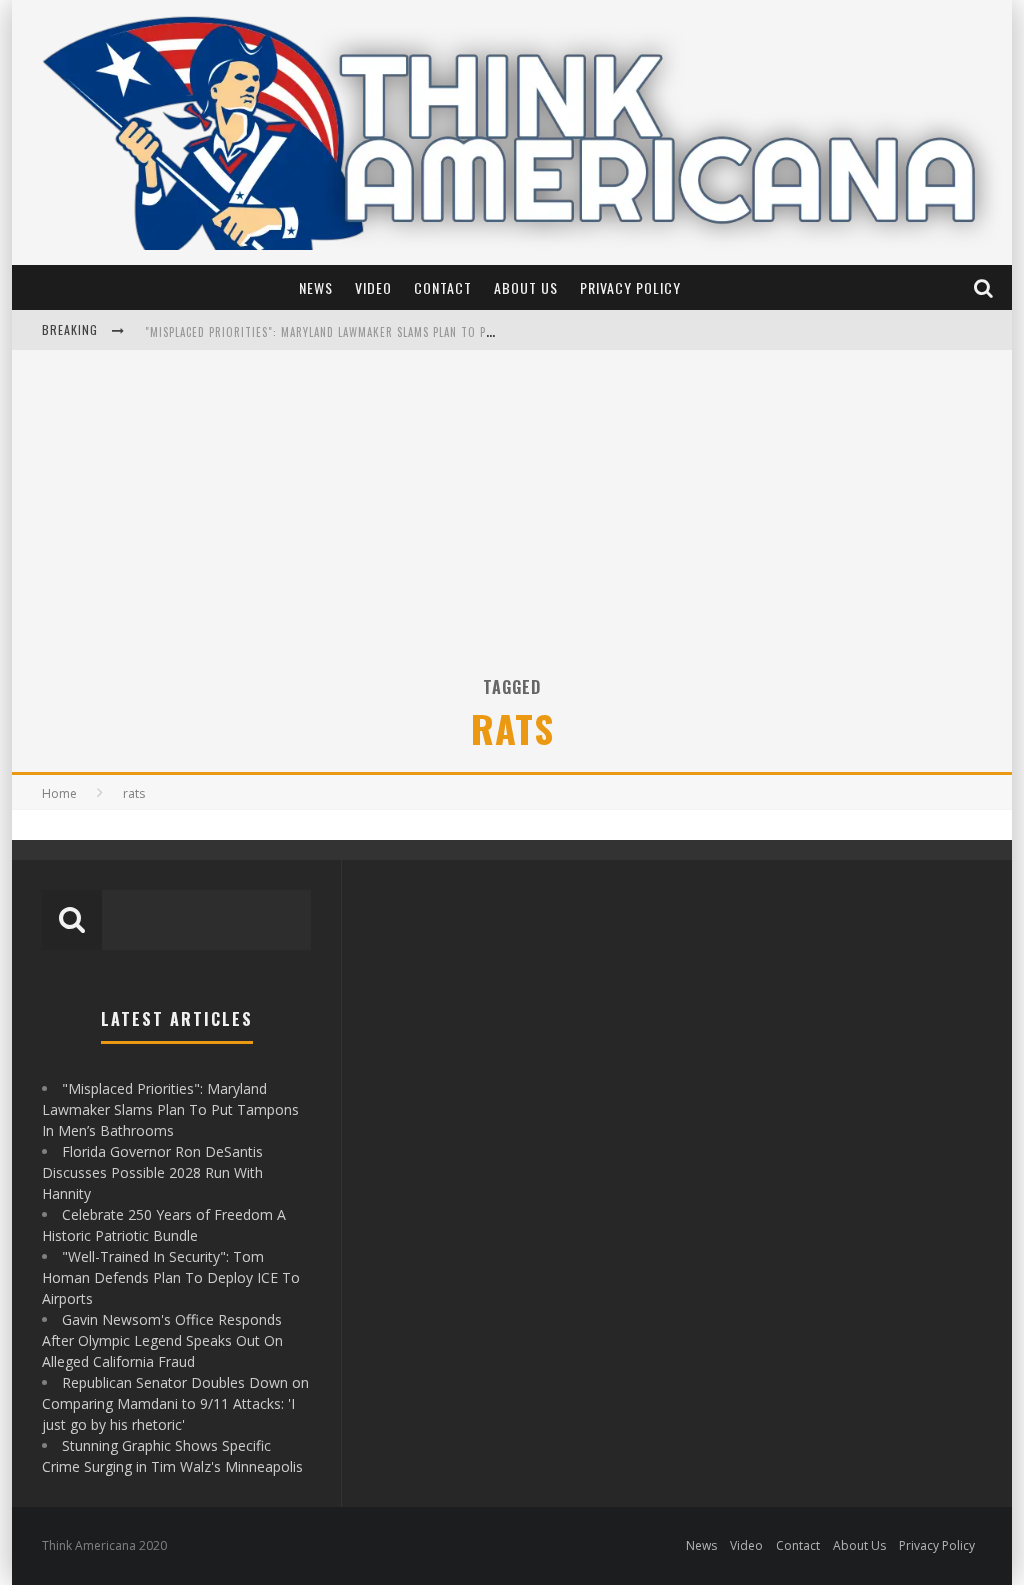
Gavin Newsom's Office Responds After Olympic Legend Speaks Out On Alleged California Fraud (162, 1340)
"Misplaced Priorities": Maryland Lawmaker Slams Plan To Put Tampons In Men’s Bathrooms (170, 1109)
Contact (443, 287)
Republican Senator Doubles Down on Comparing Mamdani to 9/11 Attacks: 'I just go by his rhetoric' (175, 1403)
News (316, 287)
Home (59, 793)
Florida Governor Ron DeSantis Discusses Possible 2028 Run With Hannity (360, 332)
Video (373, 287)
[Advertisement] (512, 525)
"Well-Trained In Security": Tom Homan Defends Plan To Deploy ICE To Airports (171, 1277)
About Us (526, 287)
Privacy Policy (630, 287)
